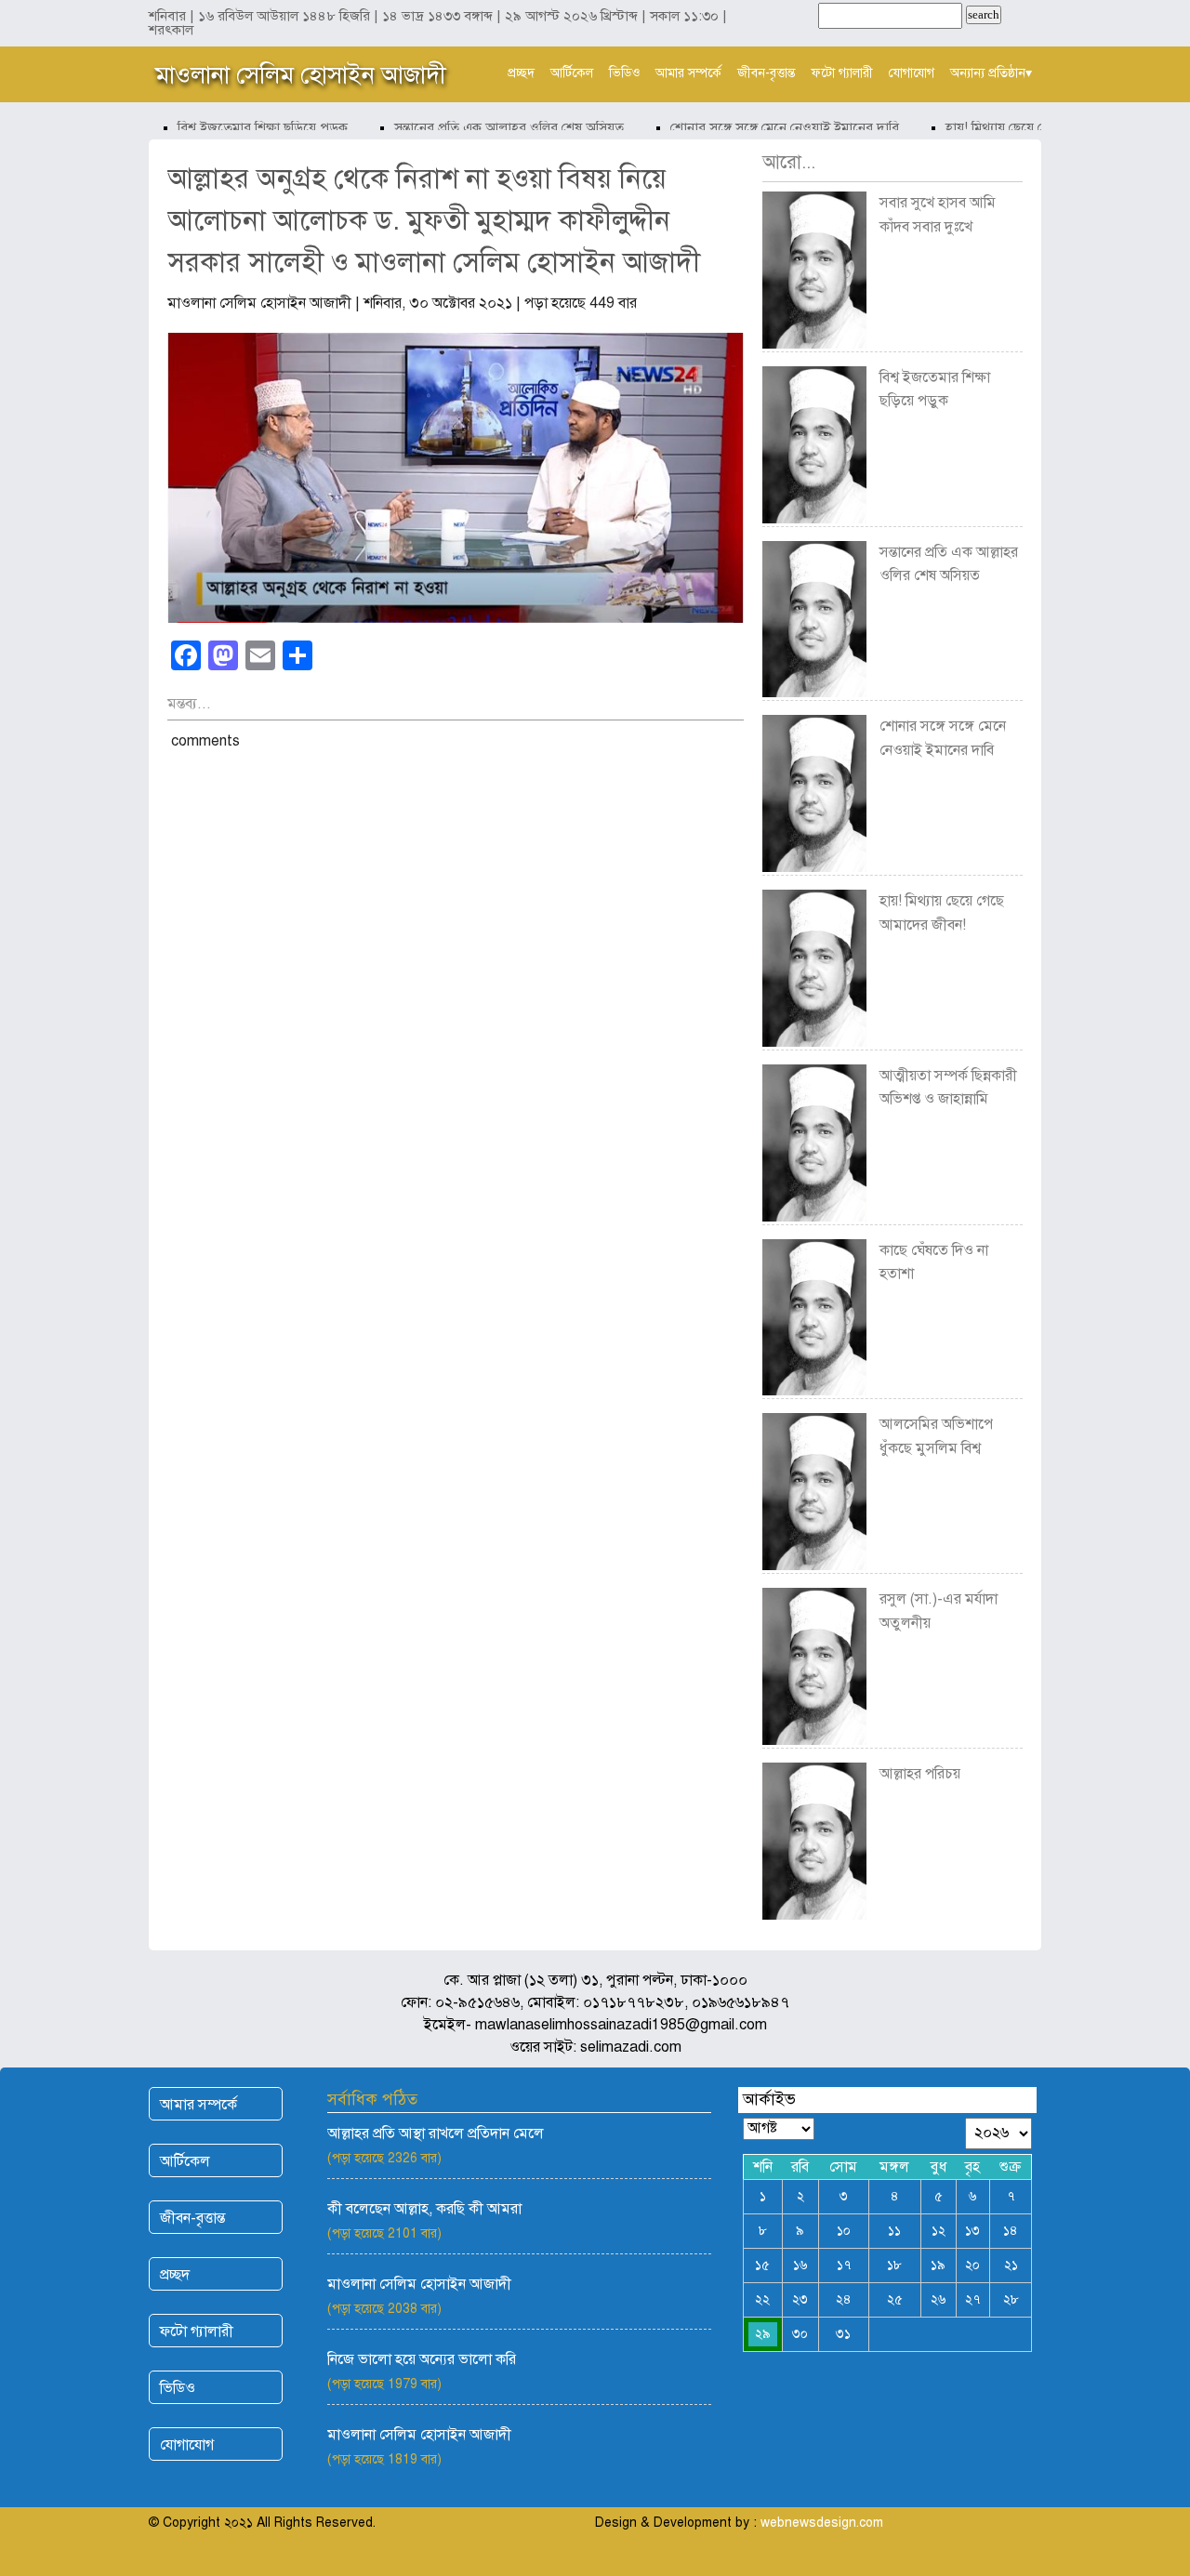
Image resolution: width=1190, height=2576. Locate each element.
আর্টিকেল (572, 73)
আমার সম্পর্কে (688, 73)
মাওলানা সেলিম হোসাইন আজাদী (301, 74)
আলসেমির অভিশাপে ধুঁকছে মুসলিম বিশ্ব (936, 1436)
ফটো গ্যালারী (842, 73)
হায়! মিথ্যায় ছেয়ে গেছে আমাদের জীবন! (1024, 127)
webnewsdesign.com (822, 2523)
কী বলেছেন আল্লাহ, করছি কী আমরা (424, 2209)
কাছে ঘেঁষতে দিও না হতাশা (934, 1262)
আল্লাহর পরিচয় (920, 1774)
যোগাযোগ (912, 73)
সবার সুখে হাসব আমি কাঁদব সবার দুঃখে (938, 215)
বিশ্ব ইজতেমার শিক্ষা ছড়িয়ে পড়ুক (239, 127)
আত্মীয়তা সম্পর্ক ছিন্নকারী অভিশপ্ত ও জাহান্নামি (948, 1088)
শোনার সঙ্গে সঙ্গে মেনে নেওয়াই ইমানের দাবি (761, 127)
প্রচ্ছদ (521, 73)
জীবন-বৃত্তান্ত (767, 73)
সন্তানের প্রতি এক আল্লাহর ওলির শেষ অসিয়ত (486, 127)
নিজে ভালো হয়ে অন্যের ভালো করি (422, 2359)
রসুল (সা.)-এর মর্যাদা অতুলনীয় (939, 1611)
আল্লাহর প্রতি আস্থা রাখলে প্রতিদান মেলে (436, 2133)
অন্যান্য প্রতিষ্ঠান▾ (991, 73)
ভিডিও (624, 73)
